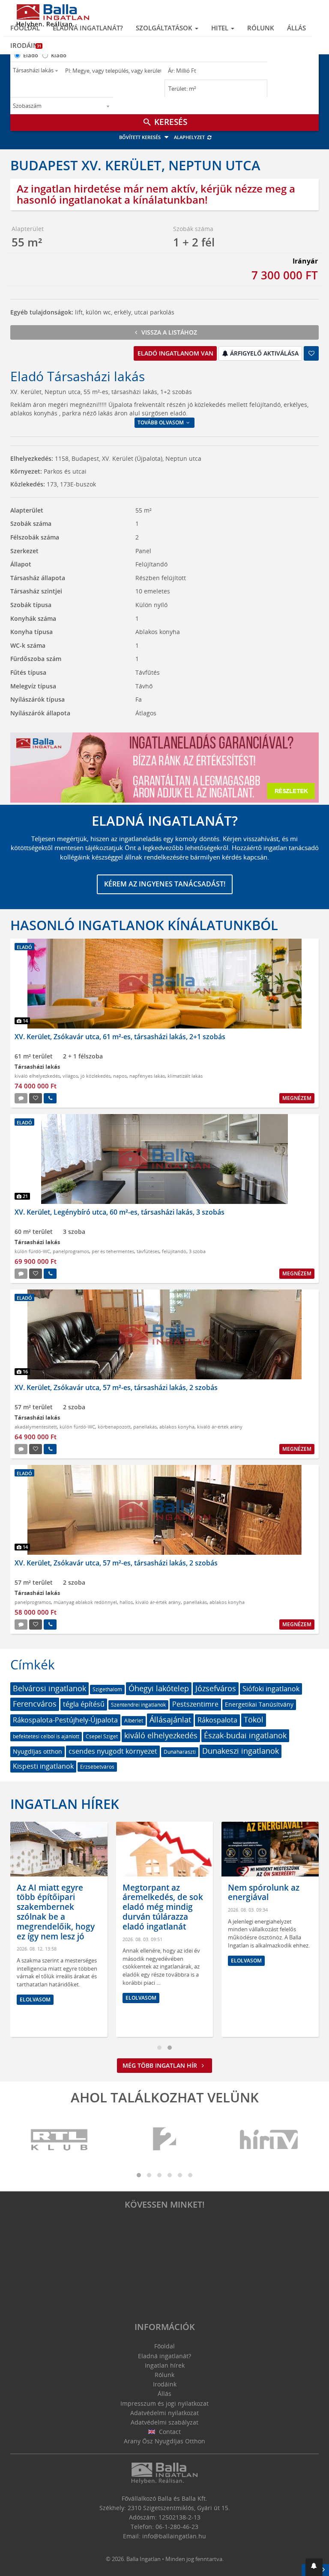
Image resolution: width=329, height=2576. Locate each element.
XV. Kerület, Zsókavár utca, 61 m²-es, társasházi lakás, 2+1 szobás (120, 1037)
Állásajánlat (170, 1719)
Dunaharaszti (180, 1752)
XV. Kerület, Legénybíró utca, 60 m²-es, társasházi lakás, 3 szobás (120, 1212)
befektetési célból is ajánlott (46, 1736)
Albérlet (134, 1721)
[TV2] (164, 2140)
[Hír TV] (269, 2140)
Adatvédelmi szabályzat (164, 2422)
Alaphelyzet (190, 137)
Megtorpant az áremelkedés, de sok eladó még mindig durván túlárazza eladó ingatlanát (57, 1907)
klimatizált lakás (185, 1076)
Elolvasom (36, 1998)
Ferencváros (35, 1704)
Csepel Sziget (102, 1736)
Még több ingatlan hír (161, 2065)
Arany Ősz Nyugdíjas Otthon (164, 2441)
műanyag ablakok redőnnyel (85, 1602)
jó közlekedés (96, 1076)
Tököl (254, 1719)
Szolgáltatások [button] (165, 28)
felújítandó (174, 1251)
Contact (169, 2432)
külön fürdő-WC (32, 1251)
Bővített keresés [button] (141, 137)
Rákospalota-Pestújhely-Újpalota (65, 1720)
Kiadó (59, 55)
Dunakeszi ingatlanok (241, 1751)
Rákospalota (217, 1720)
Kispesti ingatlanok (43, 1766)
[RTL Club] (60, 2140)
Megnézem (297, 1098)
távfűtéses (148, 1251)
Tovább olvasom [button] (161, 422)
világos (70, 1076)
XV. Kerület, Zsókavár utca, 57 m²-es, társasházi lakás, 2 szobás (116, 1387)
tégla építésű (84, 1704)
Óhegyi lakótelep (159, 1688)
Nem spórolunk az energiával (158, 1893)
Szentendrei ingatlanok (138, 1705)
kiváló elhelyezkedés (37, 1076)
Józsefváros (216, 1688)
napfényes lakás (147, 1076)
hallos (126, 1602)
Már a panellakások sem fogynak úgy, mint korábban (267, 1897)
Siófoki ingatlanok (271, 1689)
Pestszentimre (195, 1704)
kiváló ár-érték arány (220, 1427)
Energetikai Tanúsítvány (259, 1704)
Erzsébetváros (97, 1767)
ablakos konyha (177, 1427)
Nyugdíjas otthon (37, 1751)
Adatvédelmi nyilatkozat (164, 2413)
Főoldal (25, 28)
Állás (296, 28)
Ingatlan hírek (65, 1804)
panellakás (145, 1427)
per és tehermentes (113, 1251)
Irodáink (26, 45)
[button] (314, 2567)
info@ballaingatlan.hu (174, 2536)
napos (120, 1076)
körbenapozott (114, 1427)
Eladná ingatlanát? (88, 28)
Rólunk (261, 28)
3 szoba (197, 1251)
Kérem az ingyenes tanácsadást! (165, 884)
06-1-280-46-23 (177, 2527)
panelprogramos (71, 1251)
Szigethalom (107, 1689)
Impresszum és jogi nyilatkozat (164, 2403)
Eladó (31, 55)
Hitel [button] (221, 28)
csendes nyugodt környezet (113, 1751)
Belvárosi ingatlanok (49, 1688)
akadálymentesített (36, 1427)
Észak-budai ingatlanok (245, 1735)
